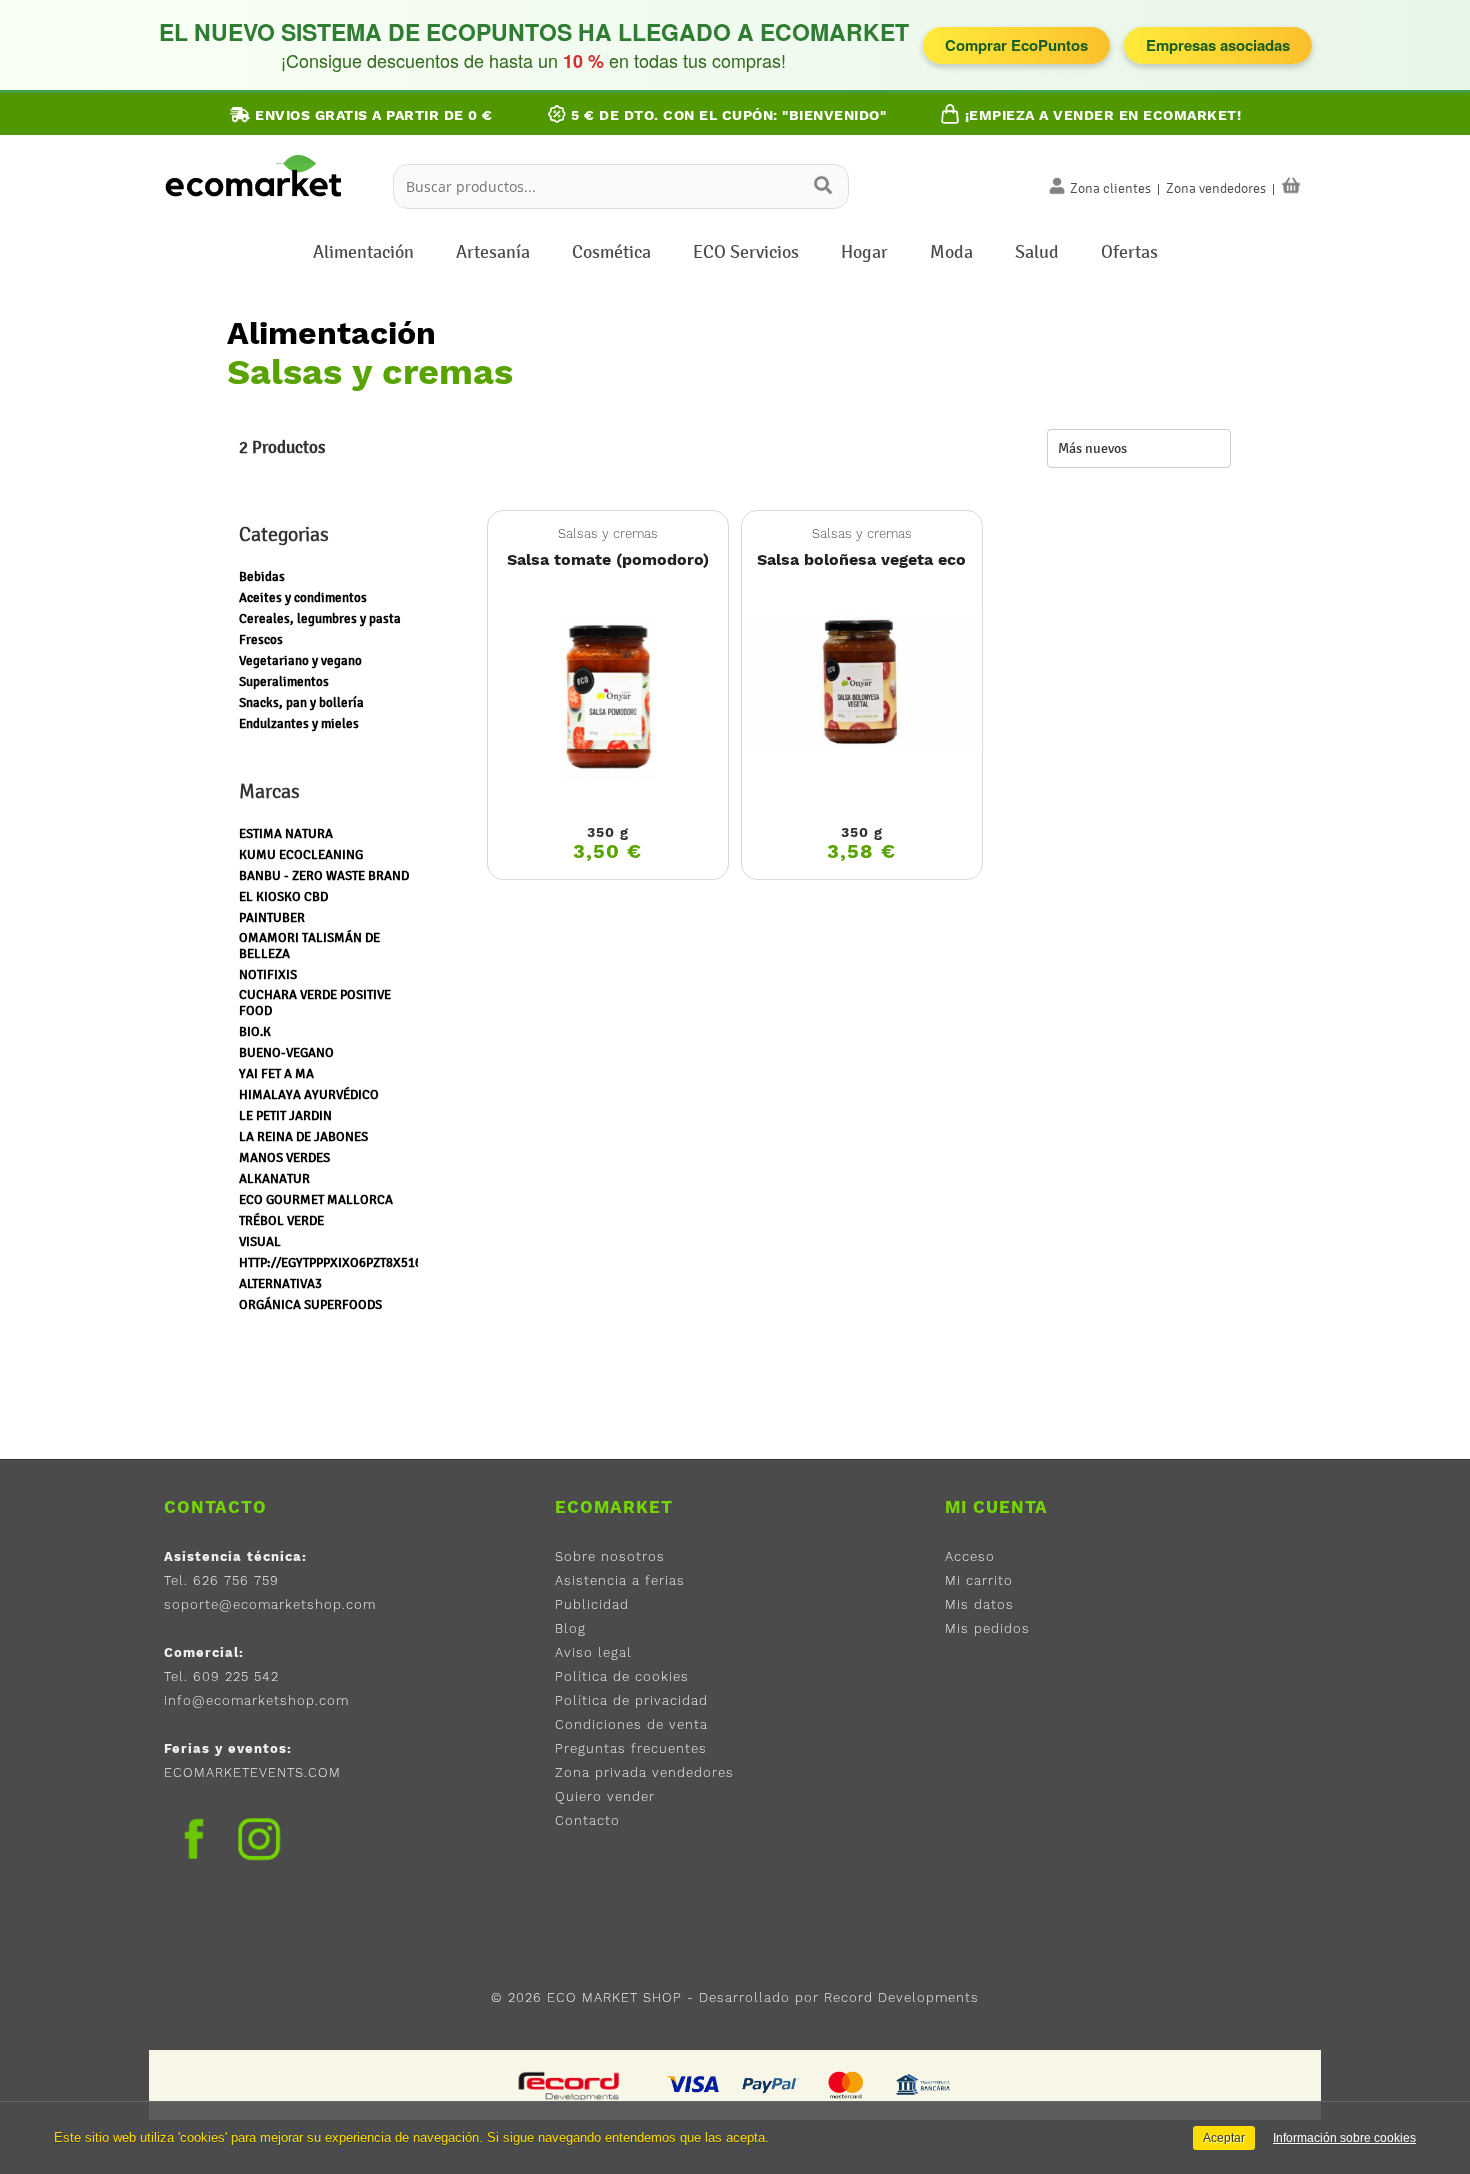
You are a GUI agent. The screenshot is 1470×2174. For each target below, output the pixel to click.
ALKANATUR (274, 1179)
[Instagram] (259, 1842)
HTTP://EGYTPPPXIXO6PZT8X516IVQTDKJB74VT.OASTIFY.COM (411, 1263)
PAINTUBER (272, 918)
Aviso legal (593, 1652)
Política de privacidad (631, 1700)
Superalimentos (284, 682)
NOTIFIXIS (268, 975)
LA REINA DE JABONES (303, 1137)
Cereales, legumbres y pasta (320, 619)
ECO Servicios (746, 252)
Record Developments (901, 1997)
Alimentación (363, 252)
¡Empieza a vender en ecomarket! (1100, 115)
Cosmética (611, 252)
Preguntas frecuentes (631, 1748)
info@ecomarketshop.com (256, 1700)
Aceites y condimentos (303, 598)
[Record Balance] (569, 2085)
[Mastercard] (846, 2085)
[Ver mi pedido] (1291, 186)
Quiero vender (605, 1796)
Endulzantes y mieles (299, 724)
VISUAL (260, 1242)
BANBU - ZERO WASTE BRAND (324, 876)
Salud (1037, 252)
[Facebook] (194, 1839)
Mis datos (979, 1604)
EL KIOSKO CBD (283, 897)
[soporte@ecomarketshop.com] (258, 203)
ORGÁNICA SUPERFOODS (310, 1305)
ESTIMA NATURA (286, 834)
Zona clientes (1110, 188)
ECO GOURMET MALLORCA (316, 1200)
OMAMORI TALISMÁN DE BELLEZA (309, 946)
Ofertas (1129, 252)
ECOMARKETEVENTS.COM (252, 1772)
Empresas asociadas (1218, 45)
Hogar (864, 252)
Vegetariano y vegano (300, 661)
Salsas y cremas (608, 533)
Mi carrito (979, 1580)
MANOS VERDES (284, 1158)
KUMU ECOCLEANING (301, 855)
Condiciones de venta (631, 1724)
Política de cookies (622, 1676)
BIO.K (255, 1032)
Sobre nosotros (610, 1556)
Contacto (587, 1820)
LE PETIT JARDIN (285, 1116)
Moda (951, 252)
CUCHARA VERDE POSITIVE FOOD (315, 1003)
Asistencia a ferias (620, 1580)
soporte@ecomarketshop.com (270, 1604)
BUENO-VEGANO (286, 1053)
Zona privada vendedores (644, 1772)
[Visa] (694, 2085)
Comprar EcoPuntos (1016, 45)
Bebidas (262, 577)
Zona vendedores (1216, 188)
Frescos (261, 640)
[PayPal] (770, 2085)
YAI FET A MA (276, 1074)
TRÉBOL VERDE (281, 1221)
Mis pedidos (987, 1628)
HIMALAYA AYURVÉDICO (309, 1095)
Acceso (970, 1556)
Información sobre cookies (1344, 2138)
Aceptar (1224, 2138)
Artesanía (493, 252)
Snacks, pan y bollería (301, 703)
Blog (570, 1628)
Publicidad (592, 1604)
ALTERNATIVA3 (280, 1284)
